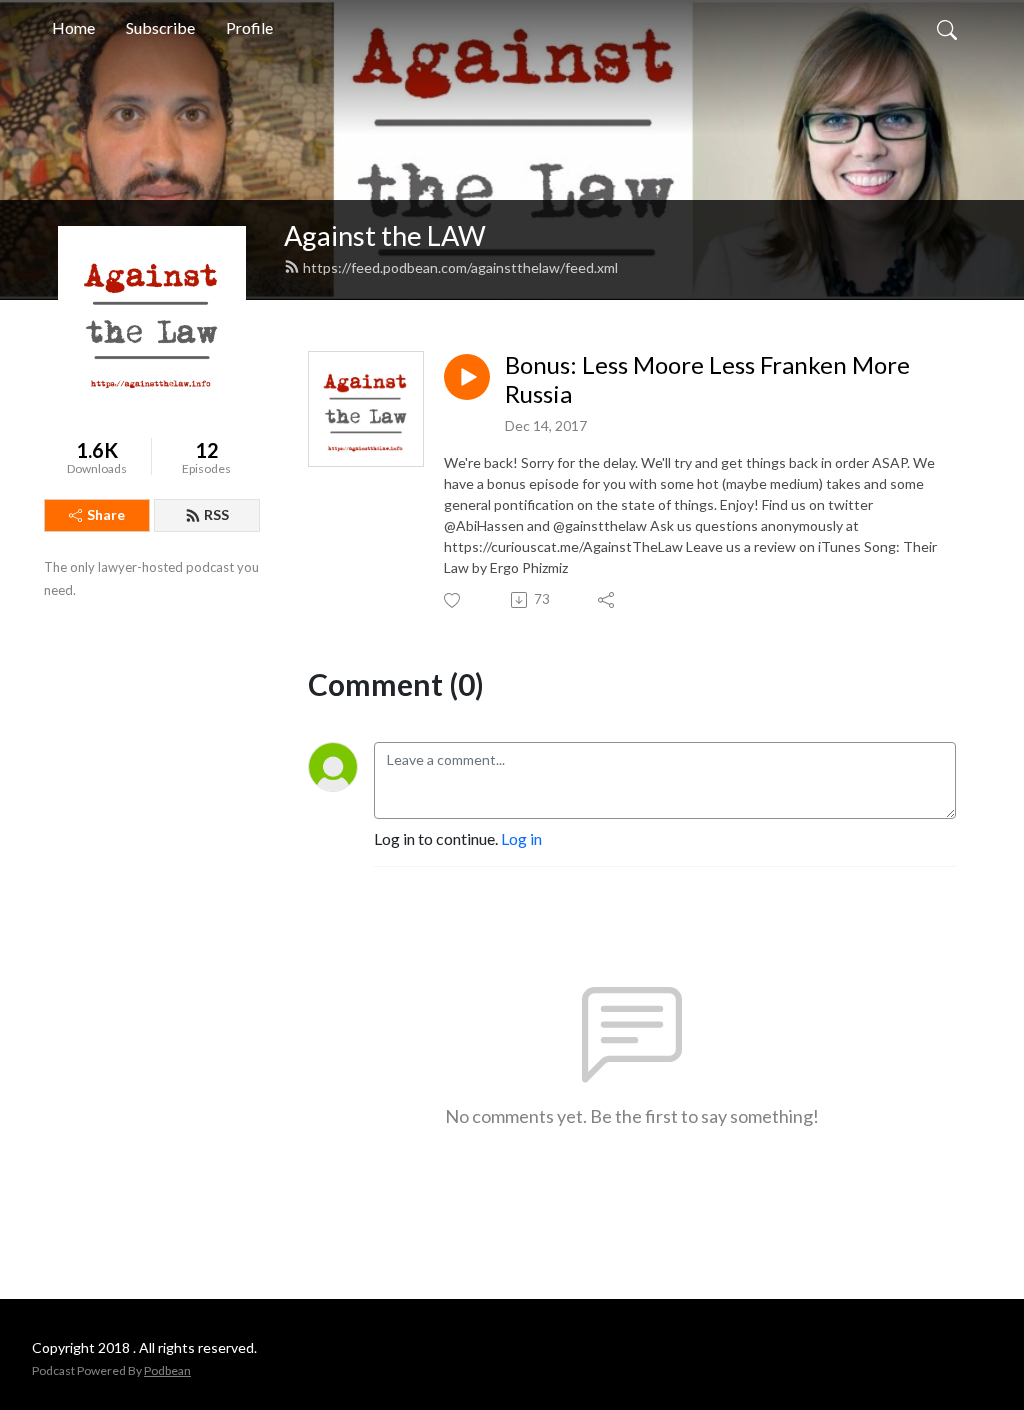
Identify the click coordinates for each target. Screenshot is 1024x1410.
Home (73, 27)
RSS (216, 514)
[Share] (607, 600)
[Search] (947, 28)
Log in (521, 838)
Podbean (167, 1370)
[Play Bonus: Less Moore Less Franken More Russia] (467, 377)
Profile (249, 27)
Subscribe (160, 27)
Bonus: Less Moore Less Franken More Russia (707, 379)
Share (106, 514)
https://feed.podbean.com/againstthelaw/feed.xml (460, 267)
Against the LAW (385, 235)
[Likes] (453, 600)
